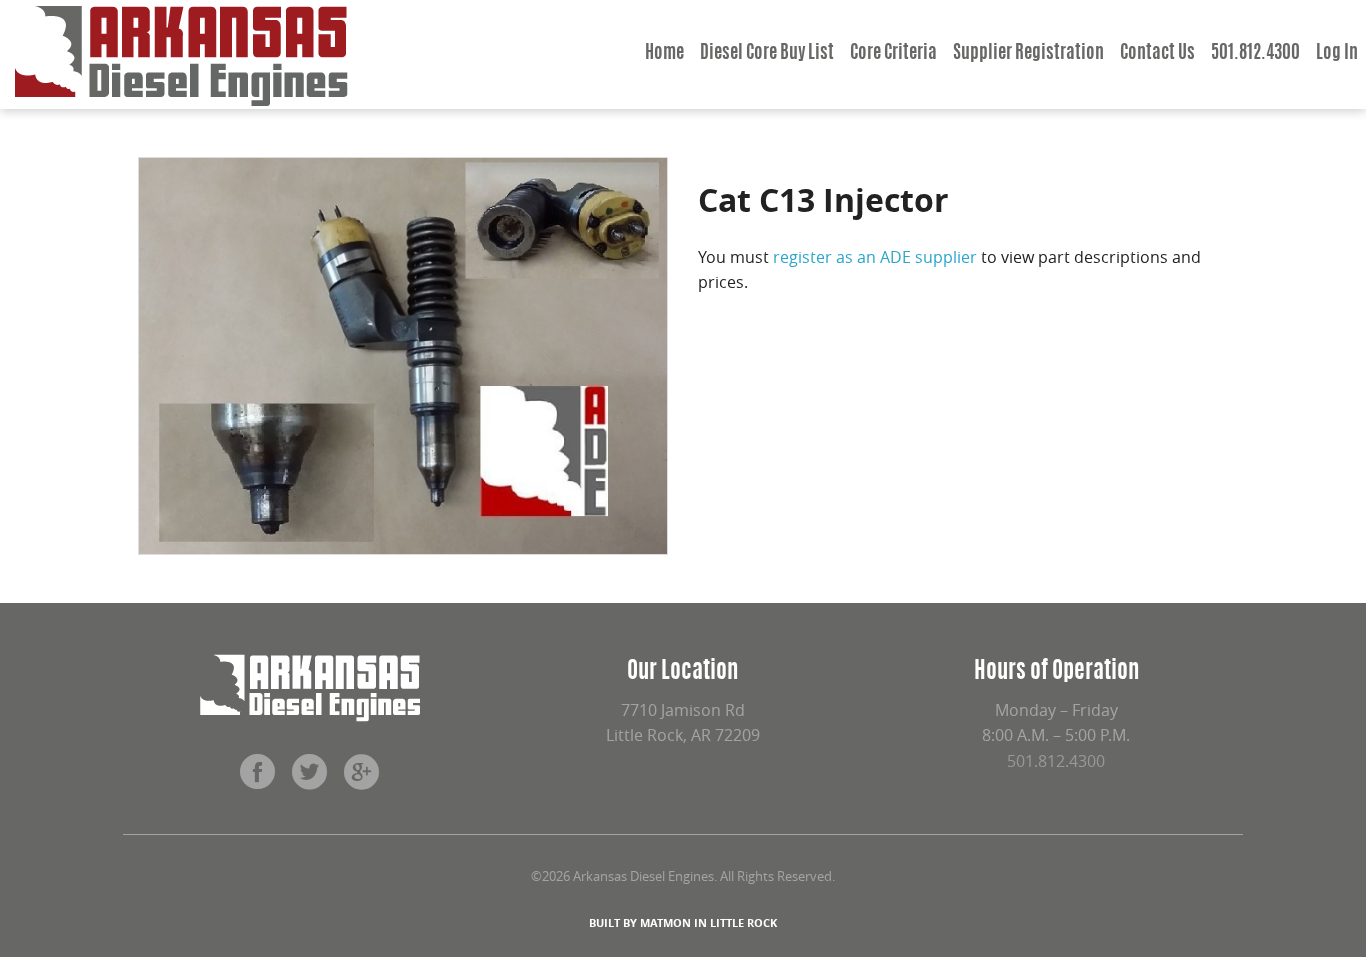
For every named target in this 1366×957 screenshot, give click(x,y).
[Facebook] (258, 779)
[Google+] (362, 779)
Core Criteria (893, 54)
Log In (1337, 54)
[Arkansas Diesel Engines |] (181, 54)
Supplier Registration (1028, 54)
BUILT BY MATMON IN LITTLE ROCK (683, 922)
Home (664, 54)
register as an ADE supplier (875, 257)
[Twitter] (310, 779)
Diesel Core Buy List (767, 54)
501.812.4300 (1255, 54)
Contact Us (1157, 54)
